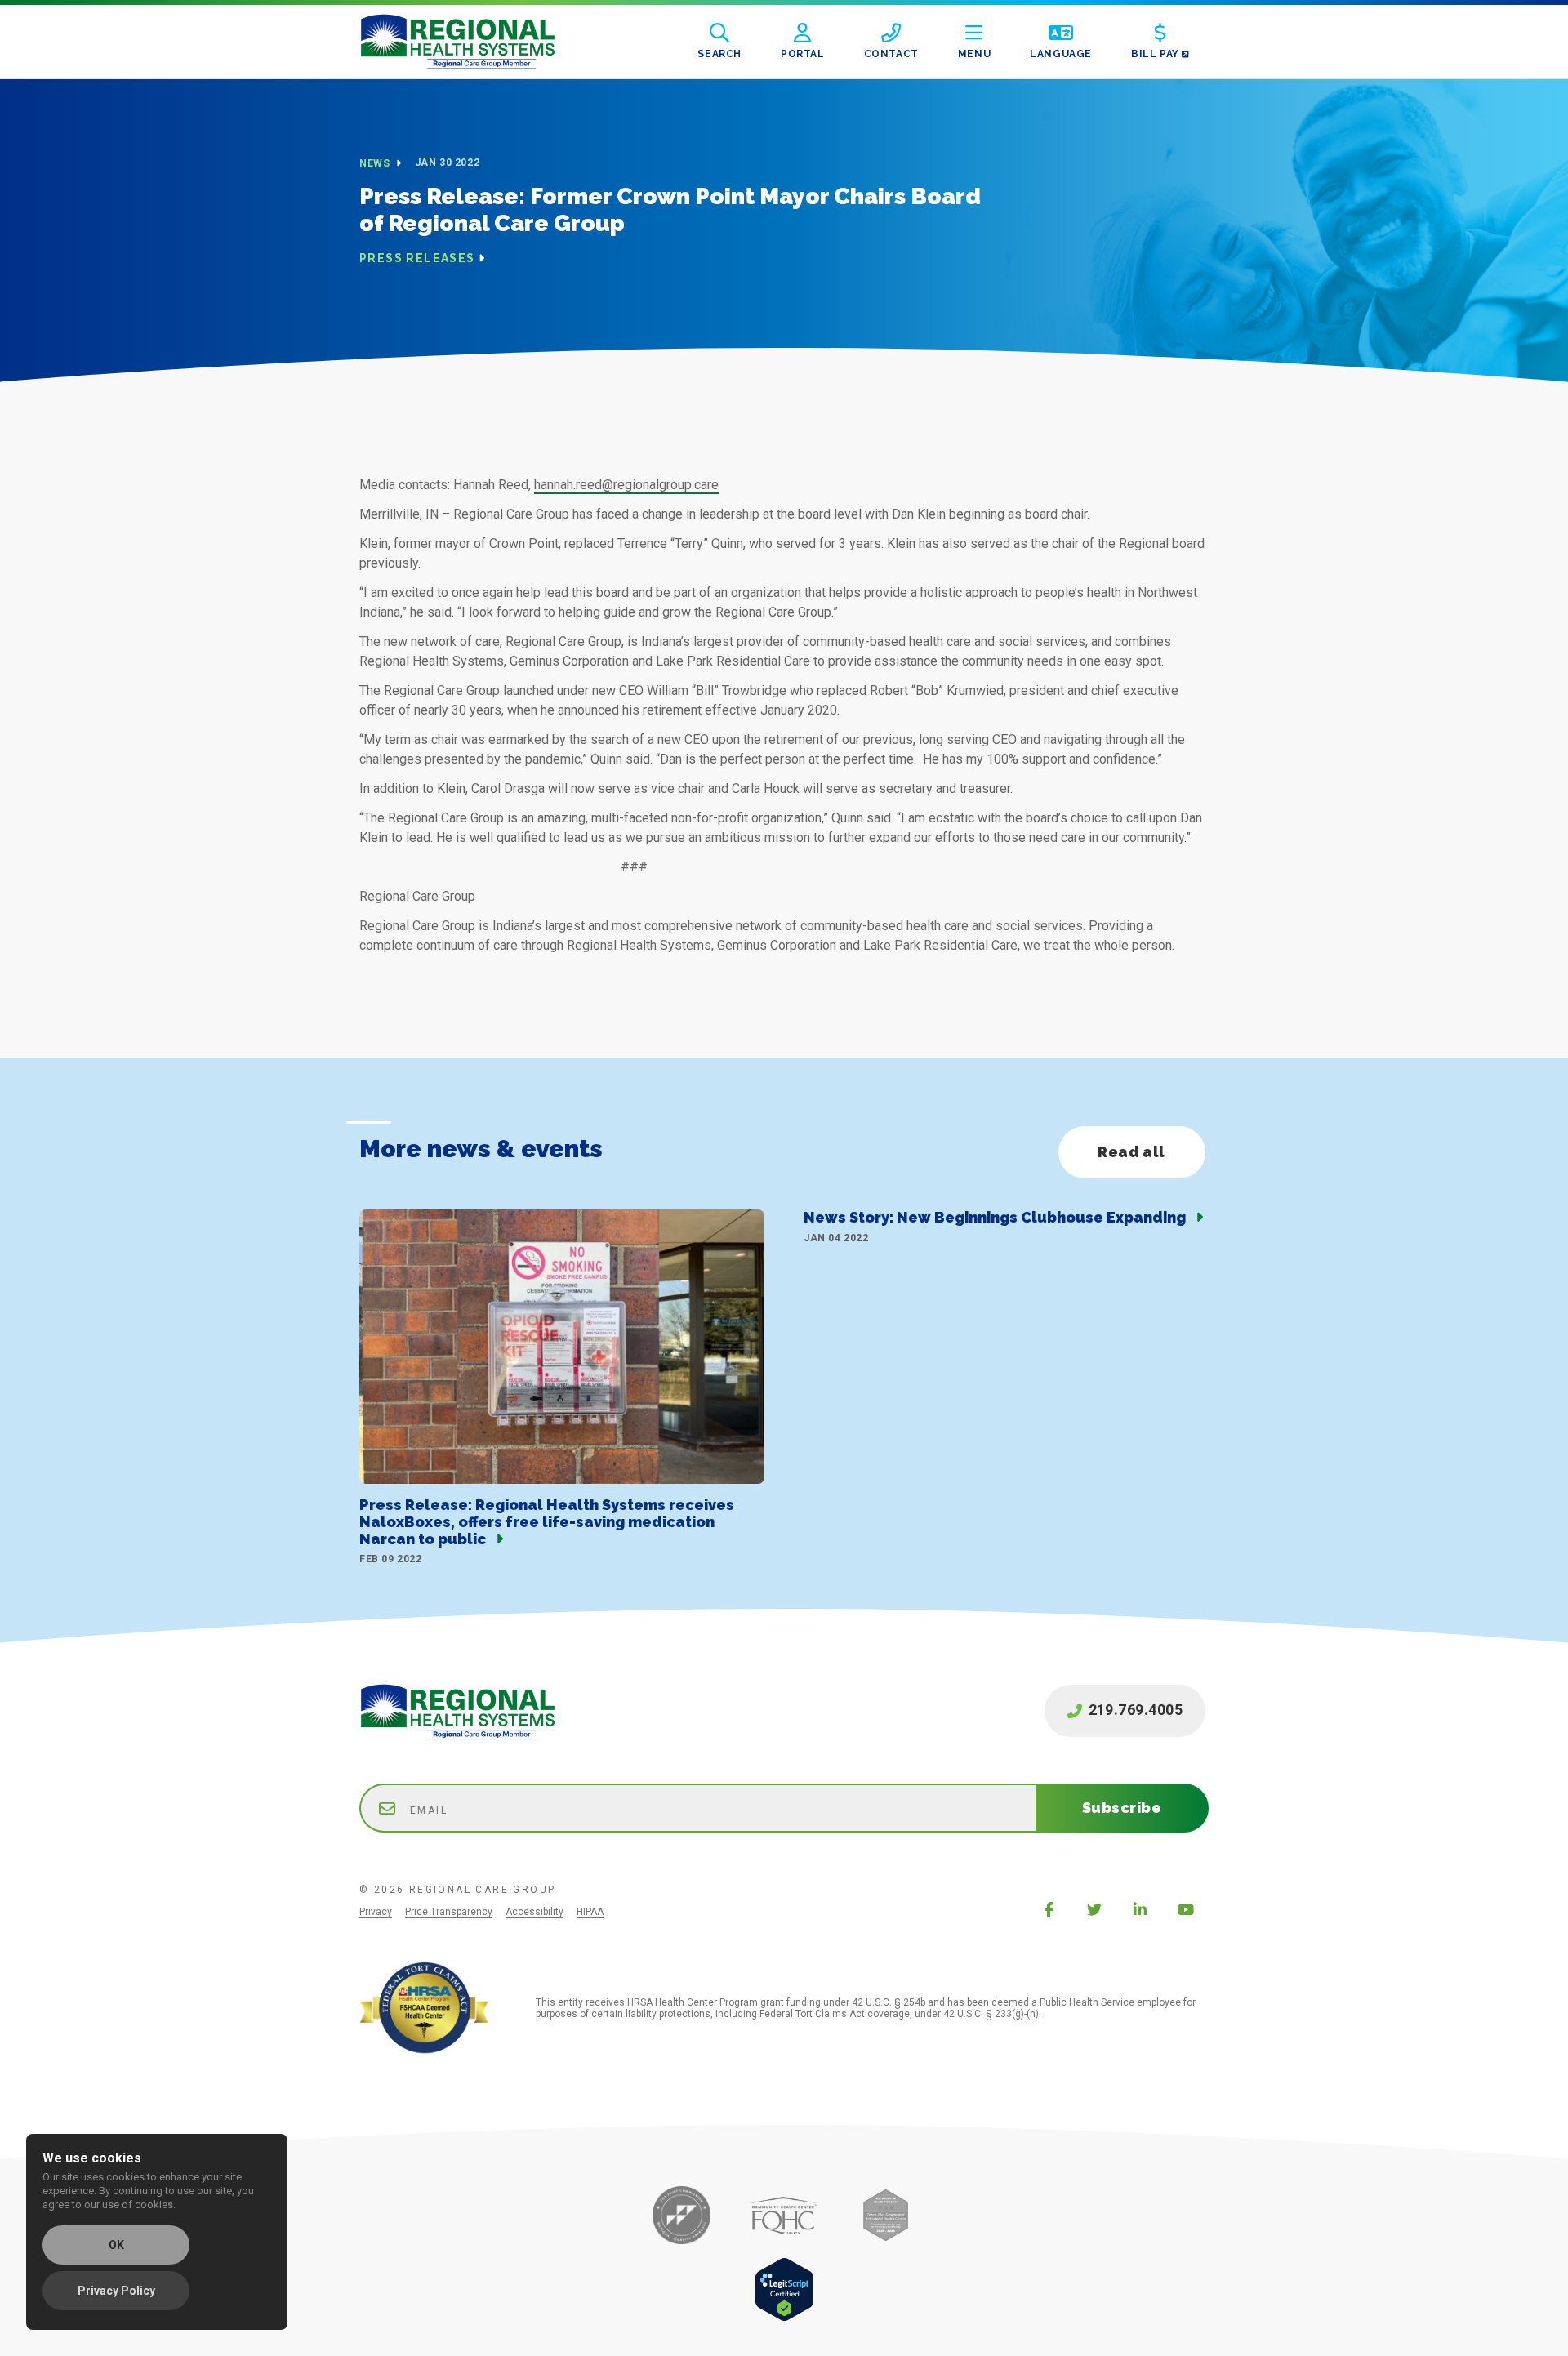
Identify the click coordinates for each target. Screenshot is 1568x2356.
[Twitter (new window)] (1094, 1909)
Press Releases (417, 258)
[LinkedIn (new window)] (1140, 1909)
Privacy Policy (116, 2291)
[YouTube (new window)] (1186, 1909)
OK (116, 2245)
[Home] (470, 42)
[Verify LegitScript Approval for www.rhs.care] (784, 2317)
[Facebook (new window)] (1049, 1909)
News (376, 163)
